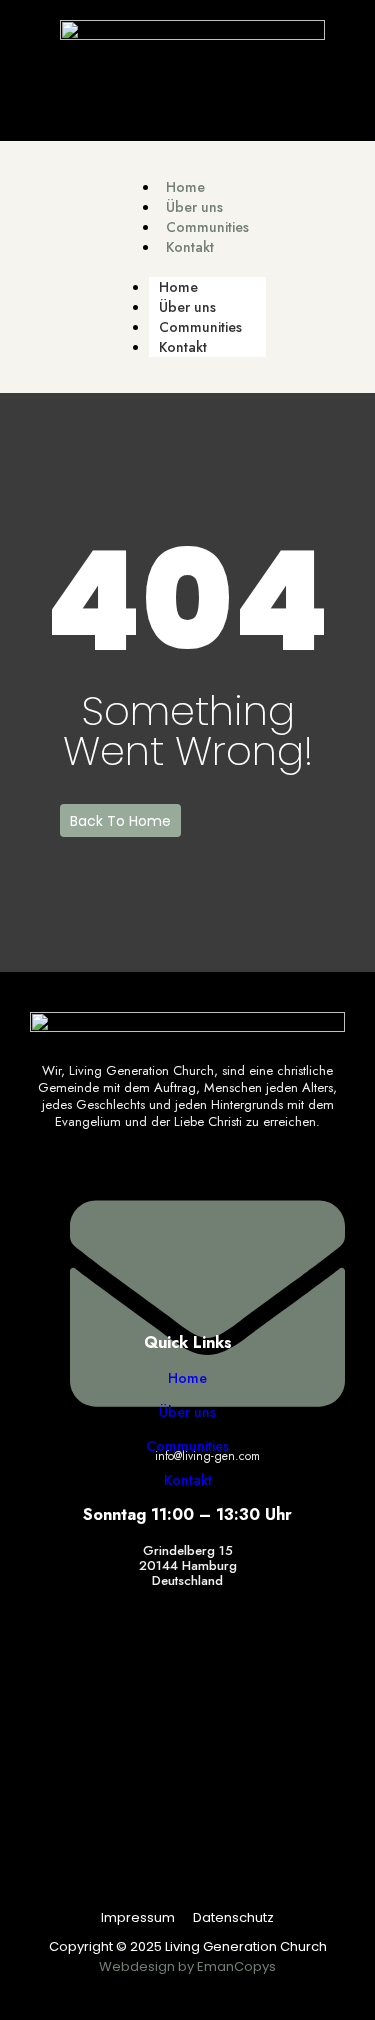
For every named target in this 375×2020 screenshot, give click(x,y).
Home (185, 187)
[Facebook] (193, 92)
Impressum (138, 1917)
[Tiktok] (139, 92)
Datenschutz (233, 1917)
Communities (207, 227)
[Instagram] (247, 92)
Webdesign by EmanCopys (187, 1966)
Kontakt (190, 247)
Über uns (194, 207)
